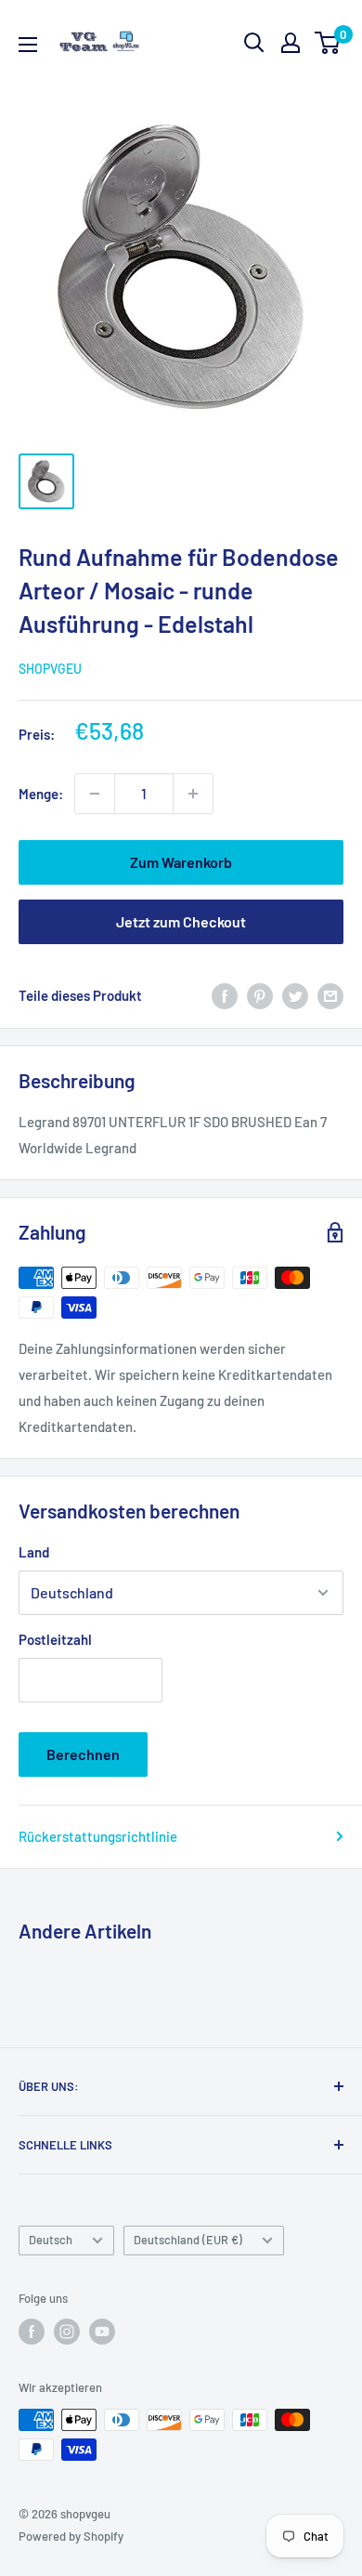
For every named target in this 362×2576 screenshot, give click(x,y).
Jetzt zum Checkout (181, 921)
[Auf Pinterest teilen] (260, 995)
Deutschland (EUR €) (188, 2240)
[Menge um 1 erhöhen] (193, 794)
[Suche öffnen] (254, 43)
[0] (328, 43)
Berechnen (83, 1754)
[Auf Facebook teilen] (225, 995)
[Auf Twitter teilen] (295, 995)
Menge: (41, 794)
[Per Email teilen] (330, 995)
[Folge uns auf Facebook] (32, 2332)
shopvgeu (50, 669)
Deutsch (51, 2240)
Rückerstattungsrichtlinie (98, 1836)
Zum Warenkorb (181, 862)
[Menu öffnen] (28, 45)
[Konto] (291, 43)
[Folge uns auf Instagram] (67, 2332)
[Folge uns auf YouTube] (102, 2332)
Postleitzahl (55, 1639)
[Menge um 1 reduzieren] (95, 794)
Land (34, 1552)
